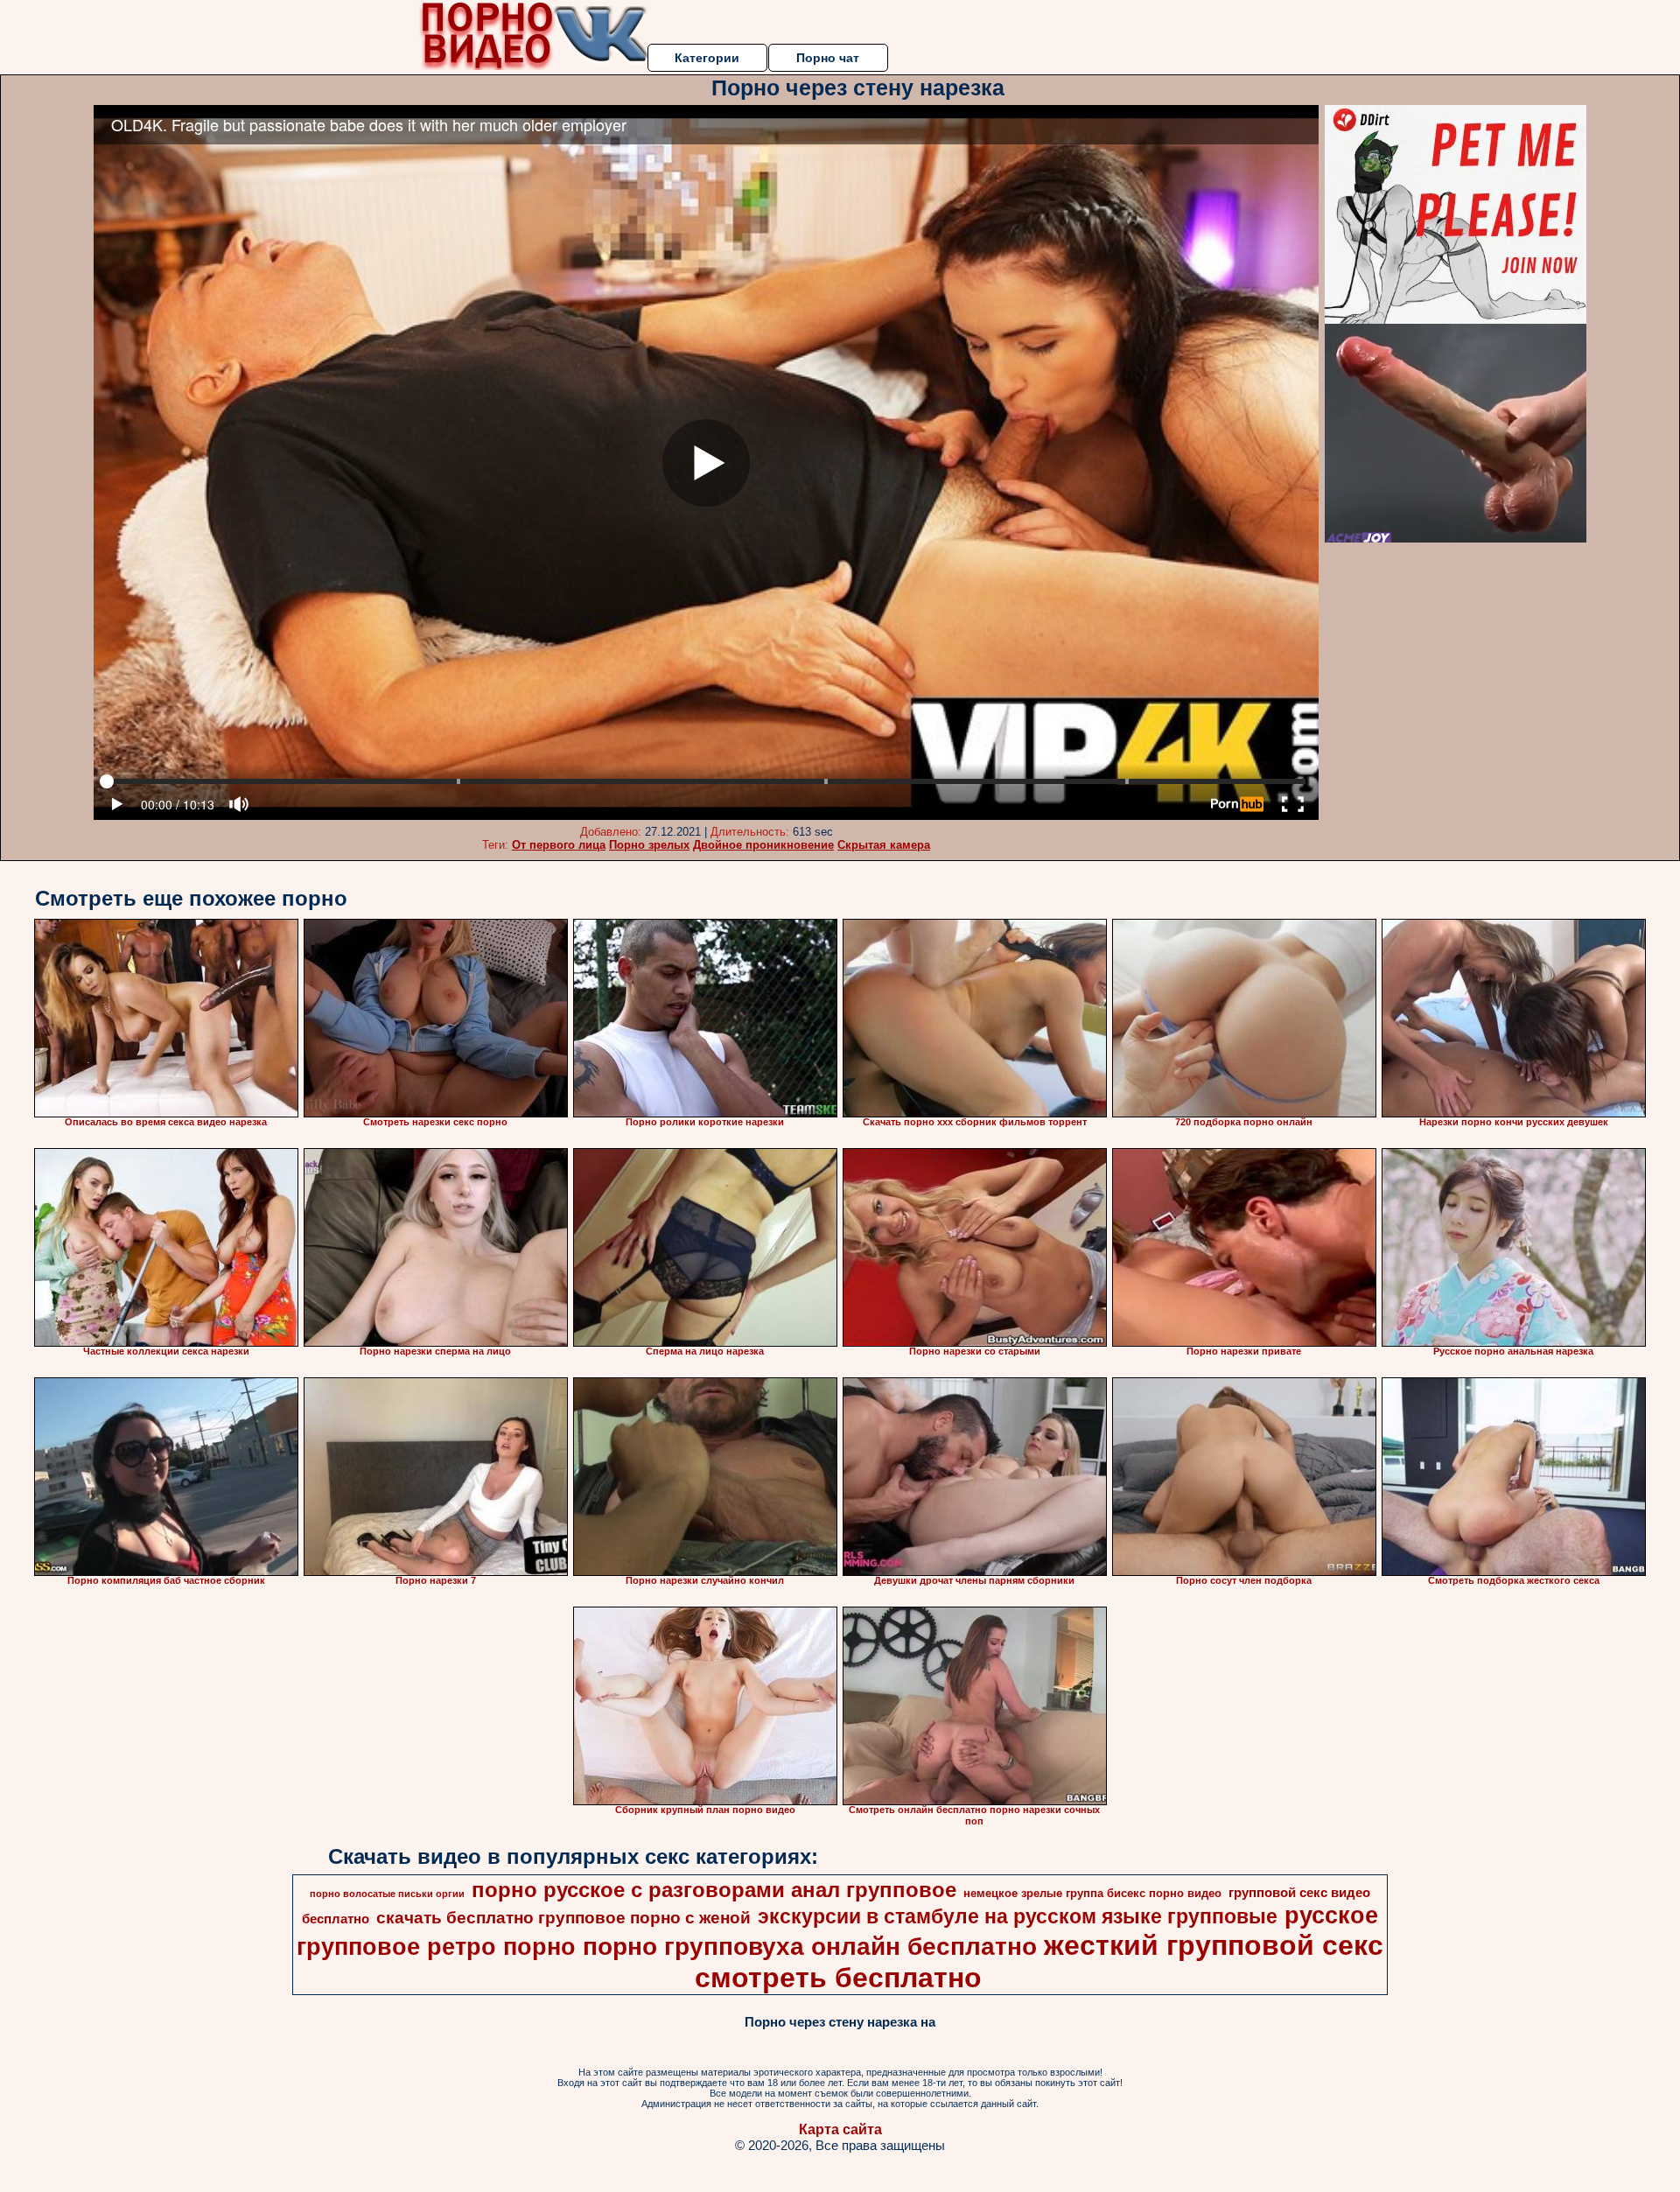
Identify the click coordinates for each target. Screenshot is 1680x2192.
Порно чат (828, 58)
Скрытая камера (884, 845)
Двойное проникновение (763, 845)
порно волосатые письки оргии (387, 1894)
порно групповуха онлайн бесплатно (810, 1947)
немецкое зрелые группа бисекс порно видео (1092, 1893)
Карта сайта (840, 2129)
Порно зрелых (649, 845)
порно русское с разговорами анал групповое (714, 1890)
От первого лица (559, 845)
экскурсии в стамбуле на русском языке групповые (1018, 1916)
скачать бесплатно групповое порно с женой (563, 1918)
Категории (707, 58)
